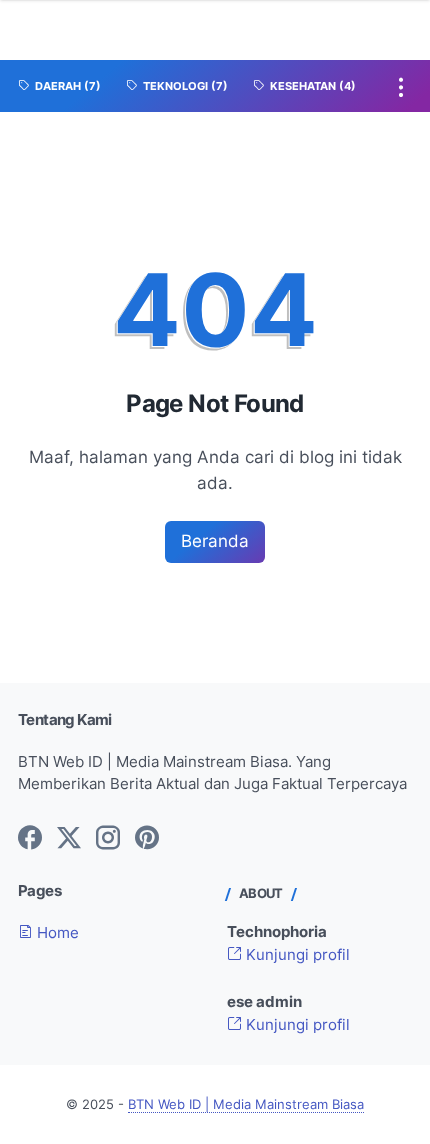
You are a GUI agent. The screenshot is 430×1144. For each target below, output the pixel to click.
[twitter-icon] (69, 839)
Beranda (215, 541)
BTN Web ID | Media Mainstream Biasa (246, 1104)
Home (56, 933)
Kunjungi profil (296, 955)
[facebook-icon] (30, 839)
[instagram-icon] (108, 839)
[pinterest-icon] (147, 839)
